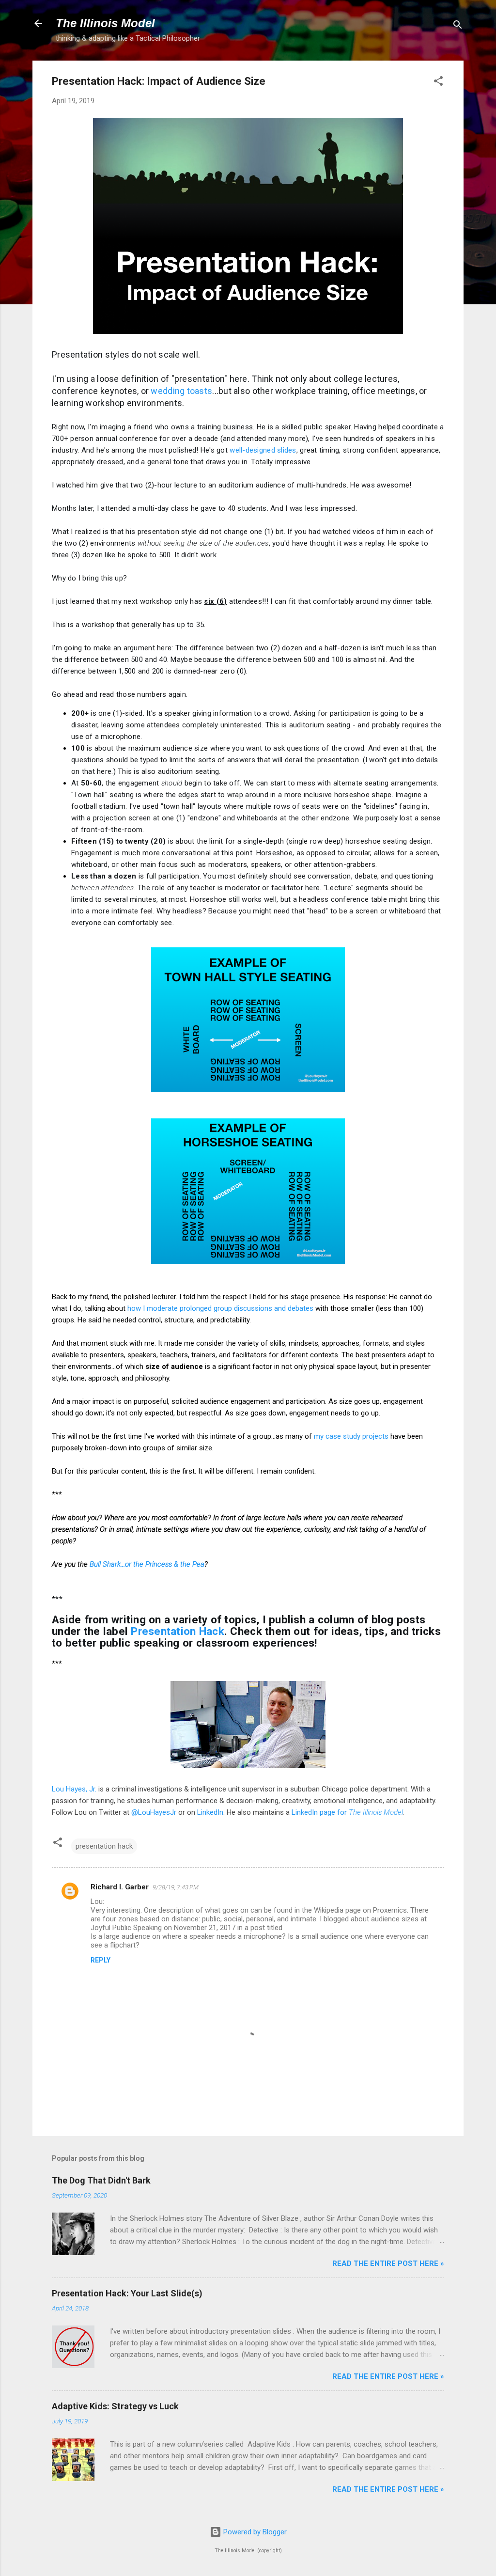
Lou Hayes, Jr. (74, 1789)
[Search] (458, 26)
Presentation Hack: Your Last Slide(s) (127, 2293)
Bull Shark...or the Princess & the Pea (147, 1564)
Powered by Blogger (254, 2532)
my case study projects (351, 1436)
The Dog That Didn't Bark (101, 2180)
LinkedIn (210, 1812)
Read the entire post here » (388, 2263)
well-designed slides (263, 450)
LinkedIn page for (347, 1812)
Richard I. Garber (120, 1887)
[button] (438, 83)
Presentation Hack (178, 1631)
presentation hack (104, 1846)
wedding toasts (181, 391)
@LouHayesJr (154, 1812)
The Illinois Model (105, 23)
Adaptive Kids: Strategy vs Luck (115, 2406)
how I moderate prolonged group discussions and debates (220, 1308)
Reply (101, 1960)
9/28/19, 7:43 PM (176, 1887)
